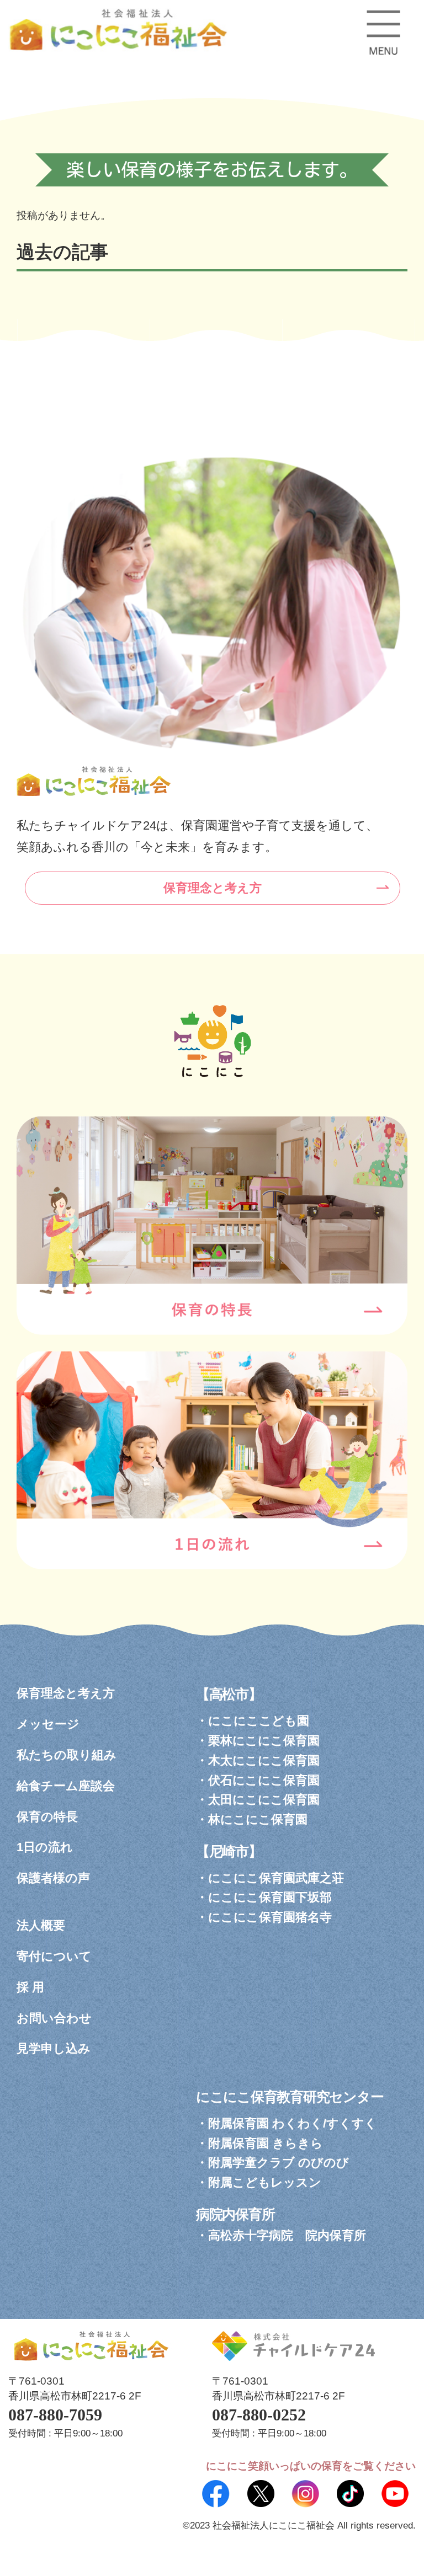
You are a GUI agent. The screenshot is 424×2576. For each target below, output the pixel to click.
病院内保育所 (235, 2214)
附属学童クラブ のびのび (279, 2163)
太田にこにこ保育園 (264, 1800)
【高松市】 (229, 1694)
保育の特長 (47, 1817)
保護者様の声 (53, 1878)
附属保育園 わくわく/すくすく (293, 2123)
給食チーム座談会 (66, 1786)
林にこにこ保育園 (258, 1819)
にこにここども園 (259, 1721)
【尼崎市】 (229, 1851)
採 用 (30, 1987)
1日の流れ (45, 1847)
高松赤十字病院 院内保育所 (287, 2235)
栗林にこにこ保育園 (264, 1741)
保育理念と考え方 (213, 888)
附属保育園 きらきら (266, 2143)
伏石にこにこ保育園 (264, 1780)
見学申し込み (54, 2048)
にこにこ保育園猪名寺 (270, 1917)
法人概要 (41, 1925)
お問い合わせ (54, 2018)
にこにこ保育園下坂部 (270, 1897)
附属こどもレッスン (265, 2182)
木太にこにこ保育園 (264, 1760)
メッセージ (48, 1724)
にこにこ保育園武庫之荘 (276, 1878)
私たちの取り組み (67, 1755)
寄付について (54, 1956)
